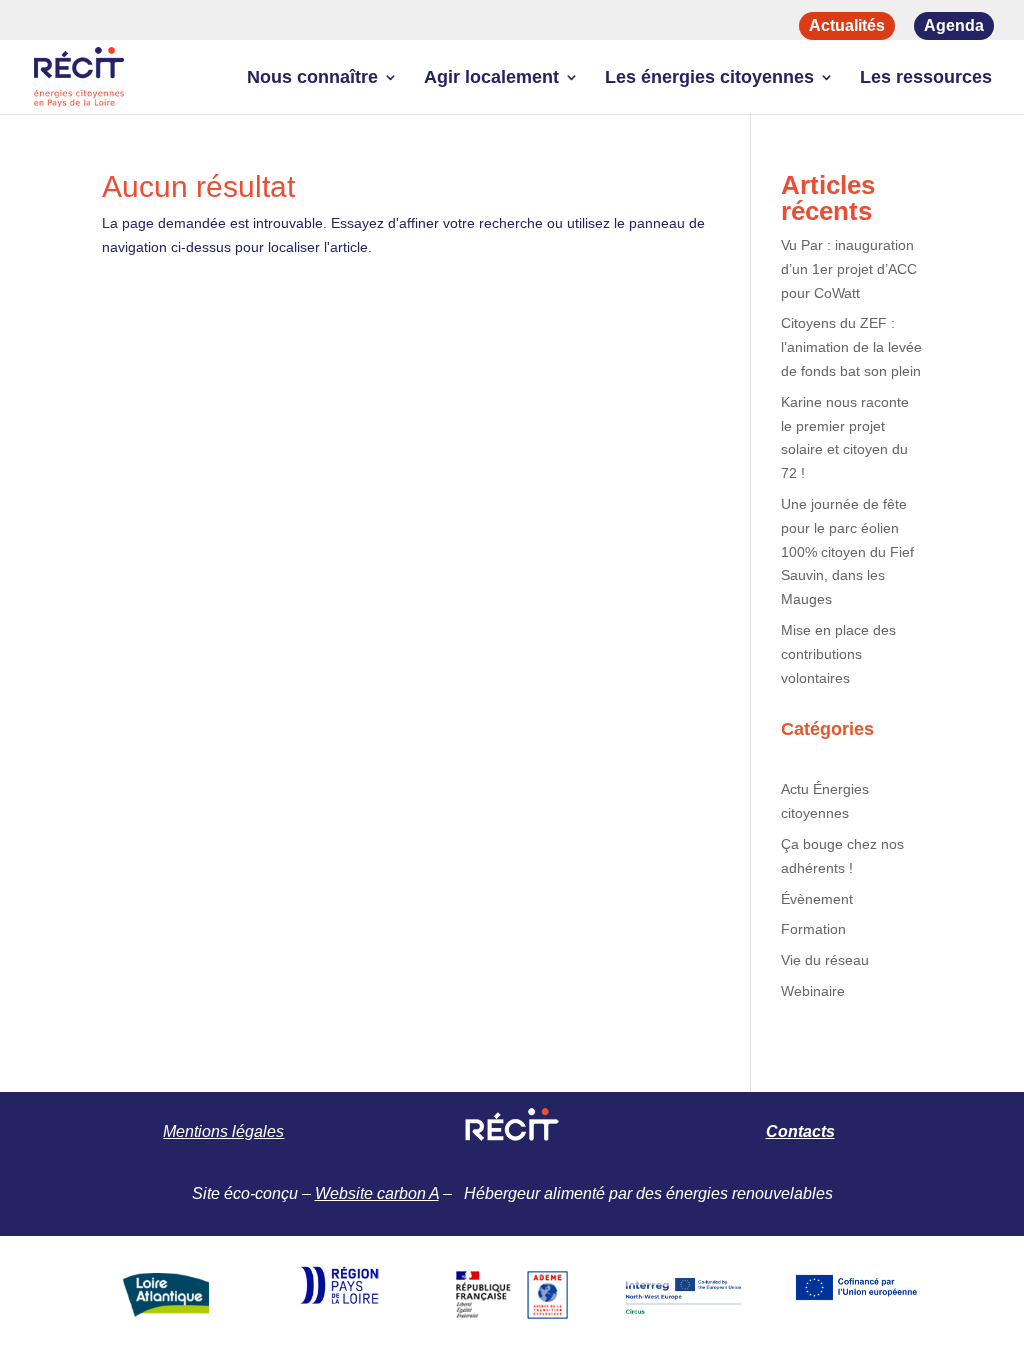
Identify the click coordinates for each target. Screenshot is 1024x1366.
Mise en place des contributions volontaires (838, 654)
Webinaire (813, 991)
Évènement (817, 899)
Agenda (954, 25)
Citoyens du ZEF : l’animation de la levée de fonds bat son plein (851, 347)
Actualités (847, 25)
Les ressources (926, 78)
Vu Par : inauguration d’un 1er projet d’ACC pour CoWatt (849, 269)
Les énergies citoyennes (709, 78)
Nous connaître (312, 78)
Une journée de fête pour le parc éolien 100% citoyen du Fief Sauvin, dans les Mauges (847, 551)
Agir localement (491, 78)
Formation (813, 929)
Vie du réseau (825, 960)
